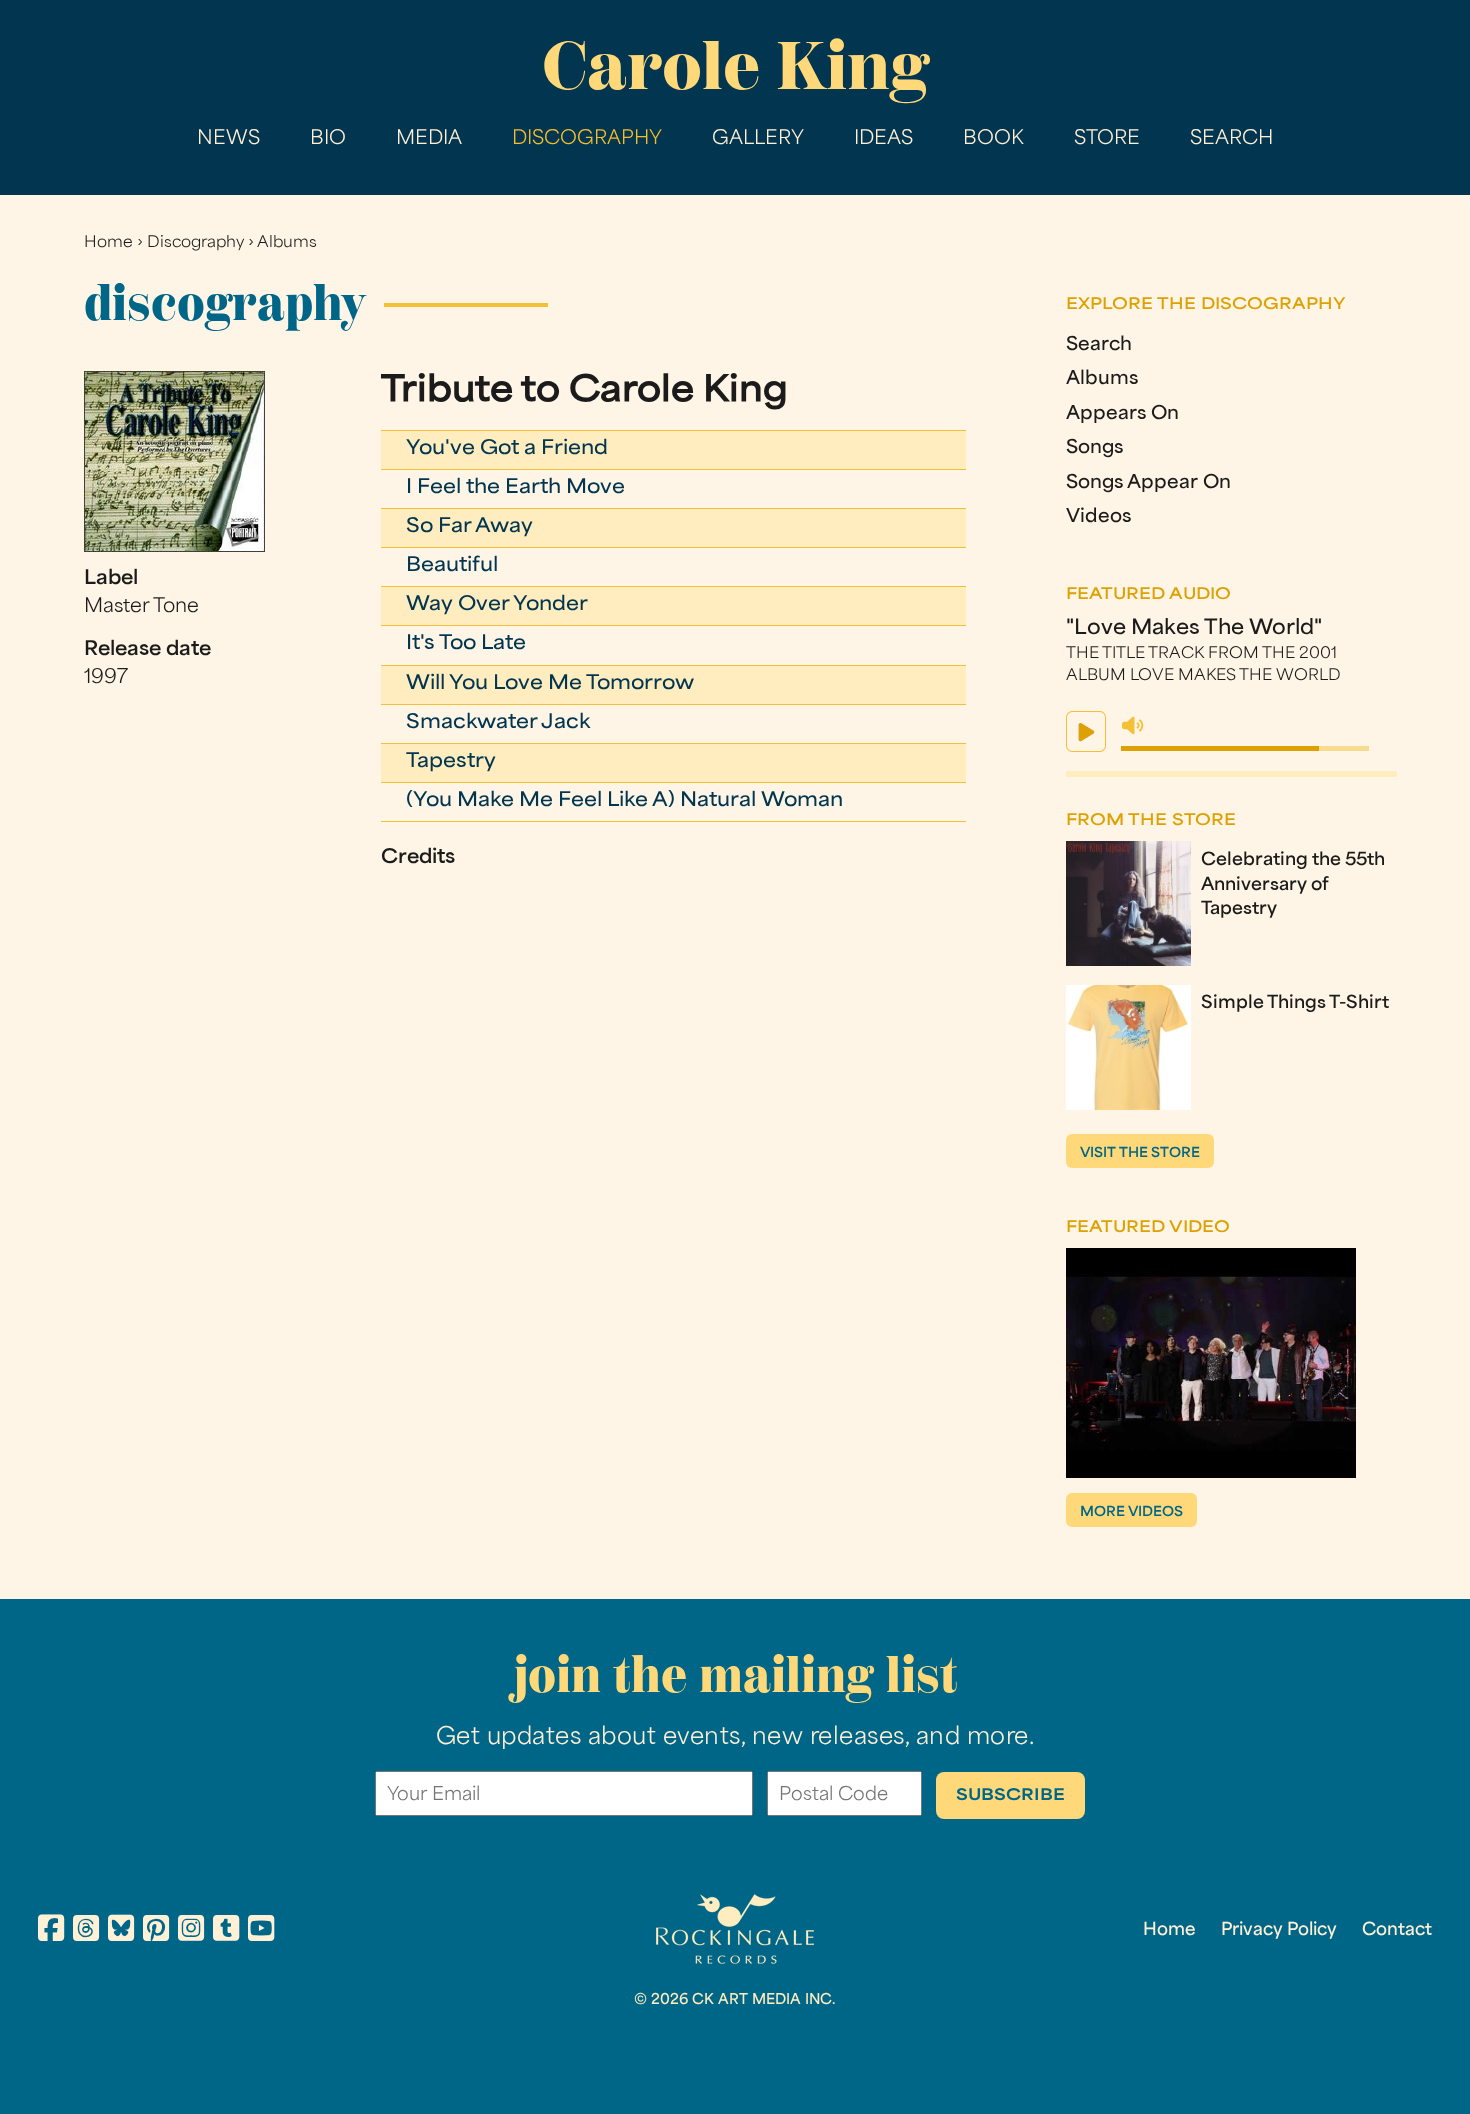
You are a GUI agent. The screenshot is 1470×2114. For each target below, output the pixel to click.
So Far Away (469, 527)
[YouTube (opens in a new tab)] (261, 1931)
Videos (1098, 518)
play (1086, 731)
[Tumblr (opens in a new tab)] (226, 1931)
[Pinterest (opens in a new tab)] (156, 1931)
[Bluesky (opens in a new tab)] (121, 1931)
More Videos (1131, 1512)
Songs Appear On (1148, 484)
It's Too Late (466, 644)
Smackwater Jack (498, 723)
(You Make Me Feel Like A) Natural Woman (624, 801)
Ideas (883, 139)
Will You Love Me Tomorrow (550, 684)
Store (1107, 139)
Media (429, 139)
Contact (1397, 1931)
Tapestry (451, 762)
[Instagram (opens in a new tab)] (191, 1931)
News (228, 139)
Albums (287, 243)
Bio (328, 139)
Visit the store (1140, 1153)
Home (108, 243)
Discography (587, 139)
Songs (1094, 449)
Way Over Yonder (497, 605)
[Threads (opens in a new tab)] (86, 1931)
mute (1133, 726)
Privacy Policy (1279, 1931)
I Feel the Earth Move (515, 488)
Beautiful (452, 566)
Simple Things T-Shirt (1295, 1004)
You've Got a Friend (507, 449)
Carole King (735, 65)
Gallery (758, 139)
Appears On (1122, 415)
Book (993, 139)
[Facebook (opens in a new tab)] (51, 1931)
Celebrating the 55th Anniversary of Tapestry (1293, 886)
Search (1231, 139)
